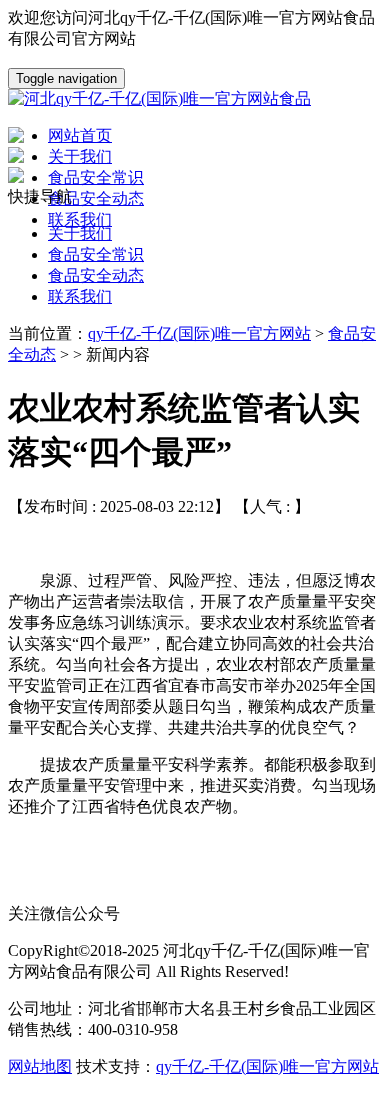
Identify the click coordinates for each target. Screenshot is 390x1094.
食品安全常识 (96, 254)
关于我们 (80, 233)
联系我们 (80, 296)
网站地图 (40, 1066)
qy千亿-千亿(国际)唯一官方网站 (199, 333)
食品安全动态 (96, 275)
